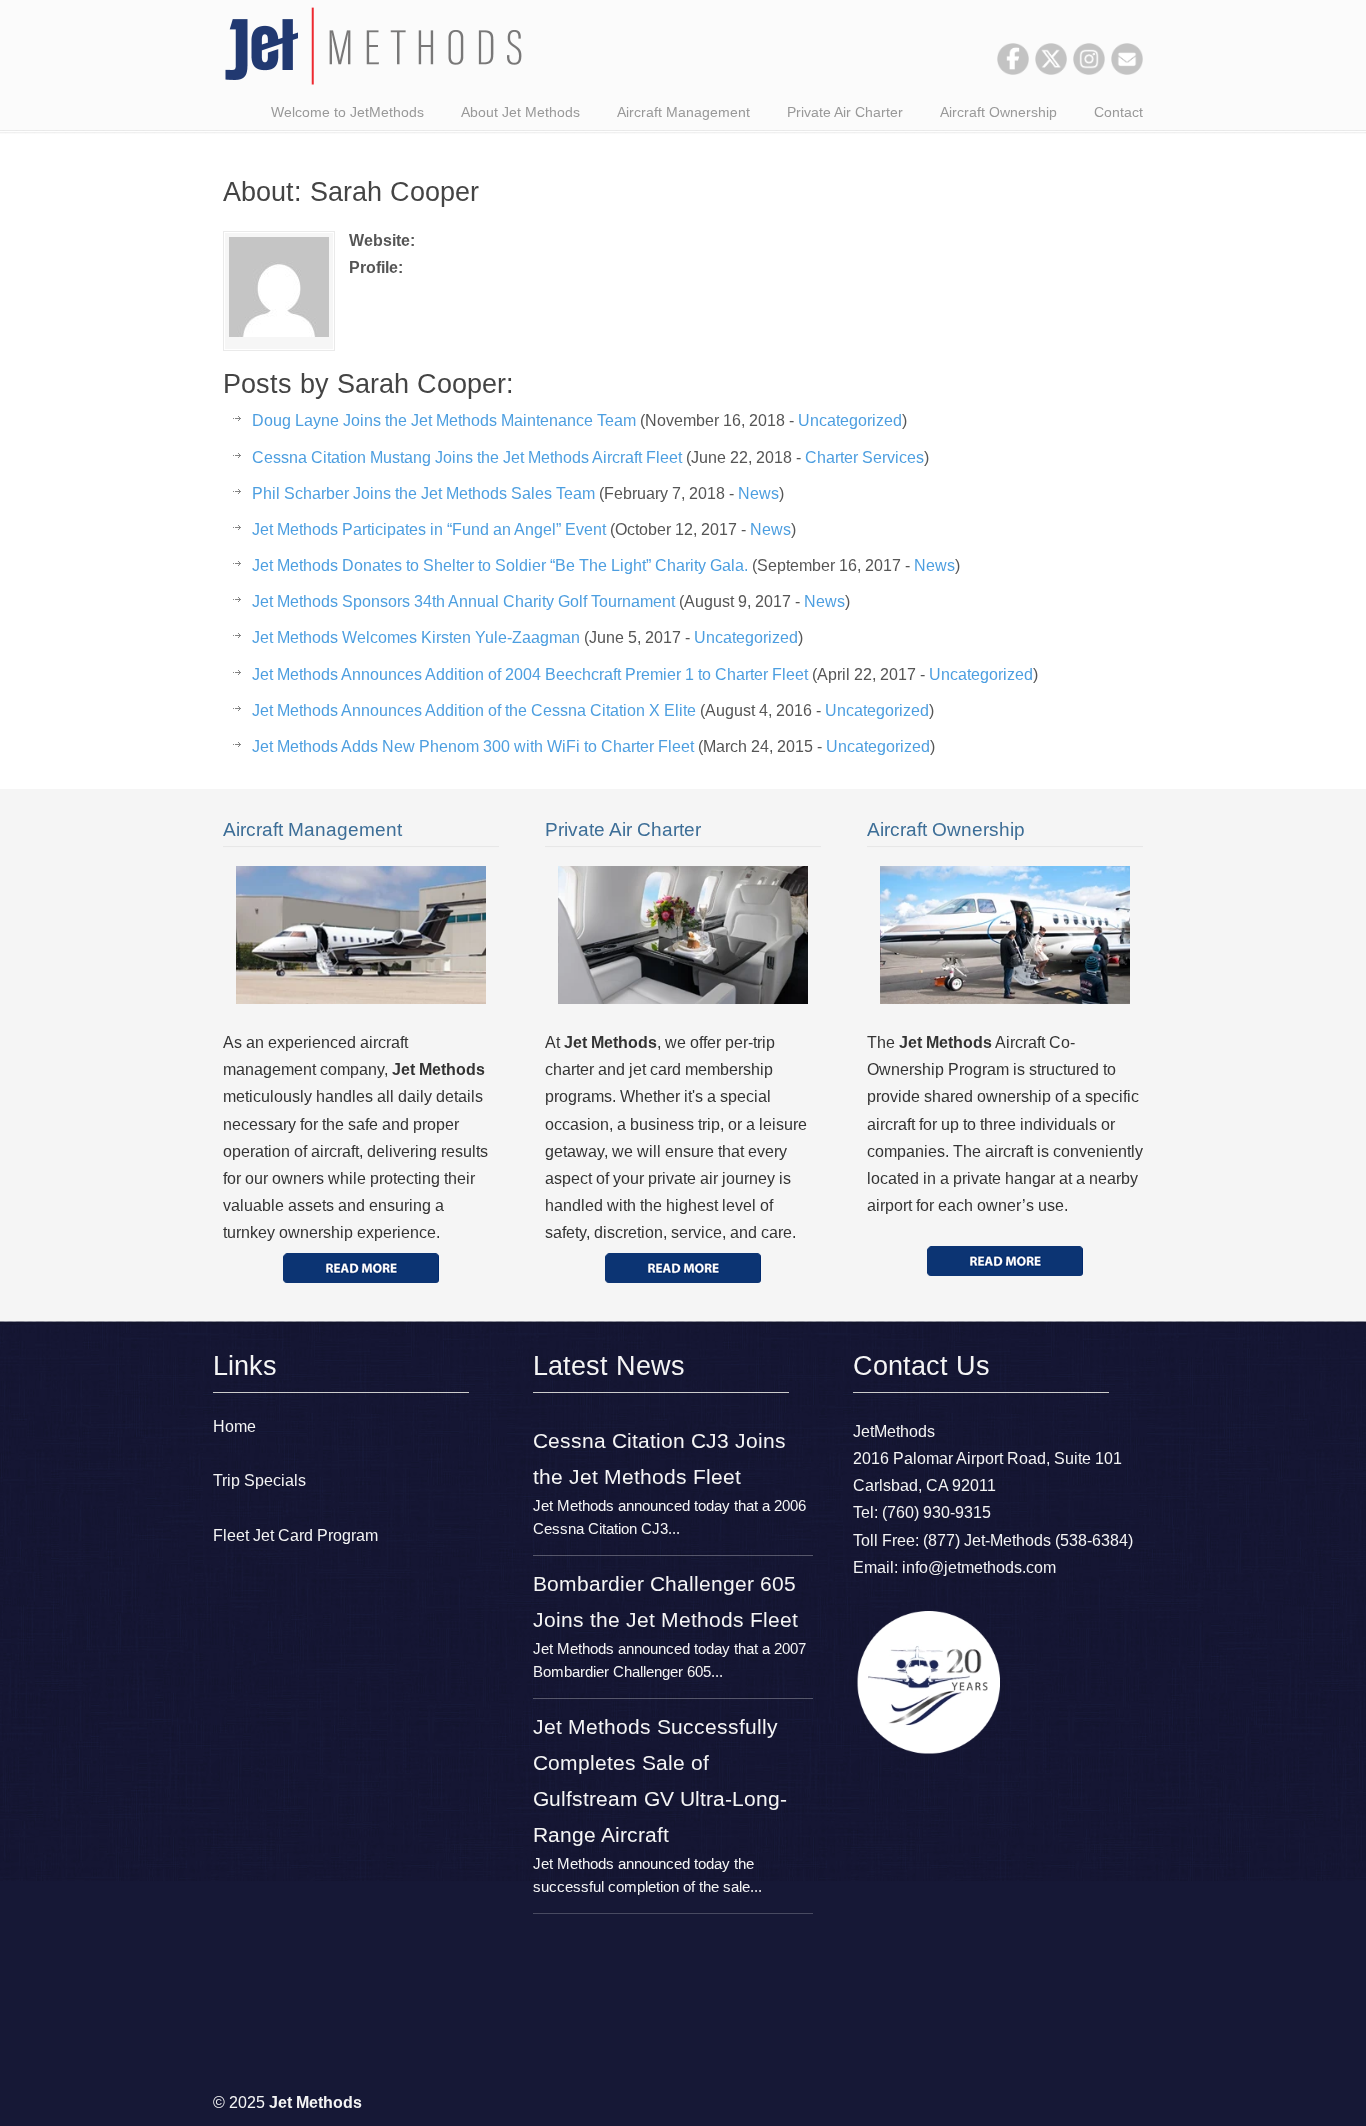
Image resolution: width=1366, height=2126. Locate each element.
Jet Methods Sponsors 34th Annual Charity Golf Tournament (463, 601)
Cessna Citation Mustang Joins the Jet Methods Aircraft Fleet (467, 457)
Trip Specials (259, 1480)
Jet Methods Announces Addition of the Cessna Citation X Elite (474, 710)
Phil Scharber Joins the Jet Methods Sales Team (423, 493)
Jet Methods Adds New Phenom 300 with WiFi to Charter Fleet (473, 746)
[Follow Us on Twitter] (1051, 69)
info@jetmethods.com (979, 1567)
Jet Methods (373, 46)
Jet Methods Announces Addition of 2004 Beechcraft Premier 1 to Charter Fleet (530, 674)
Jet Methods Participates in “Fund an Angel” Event (429, 529)
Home (234, 1426)
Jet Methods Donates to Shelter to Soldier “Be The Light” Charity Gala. (500, 565)
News (758, 493)
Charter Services (864, 457)
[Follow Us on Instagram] (1089, 69)
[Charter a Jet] (361, 1268)
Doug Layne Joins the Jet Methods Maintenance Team (444, 420)
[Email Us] (1127, 69)
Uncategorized (850, 420)
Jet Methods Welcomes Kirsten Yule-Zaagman (416, 637)
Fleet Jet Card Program (295, 1535)
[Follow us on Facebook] (1013, 69)
